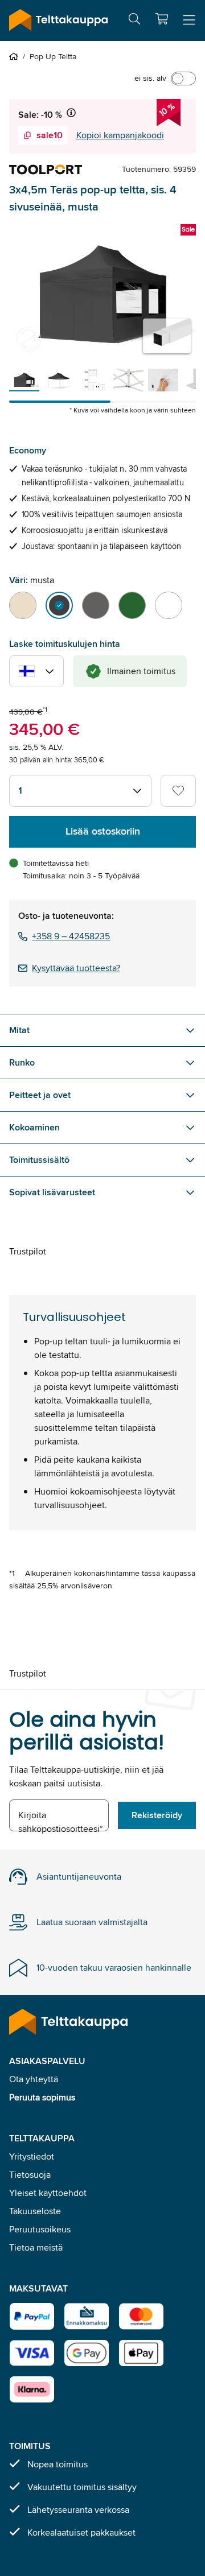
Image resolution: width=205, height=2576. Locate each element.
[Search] (134, 21)
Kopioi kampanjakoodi (120, 135)
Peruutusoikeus (40, 2229)
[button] (162, 19)
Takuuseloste (35, 2211)
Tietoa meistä (36, 2247)
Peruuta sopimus (42, 2097)
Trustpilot (28, 1251)
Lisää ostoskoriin (103, 831)
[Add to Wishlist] (178, 791)
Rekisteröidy (157, 1815)
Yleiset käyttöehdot (48, 2193)
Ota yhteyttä (34, 2079)
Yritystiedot (32, 2156)
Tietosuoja (30, 2175)
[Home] (16, 56)
